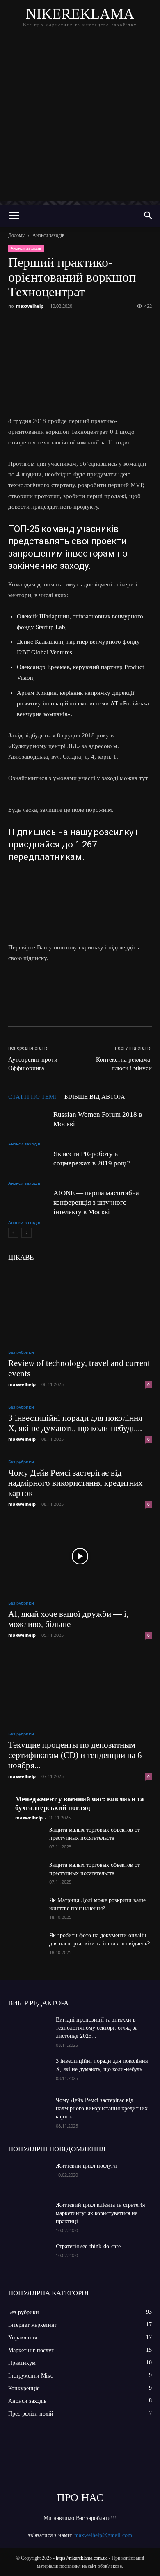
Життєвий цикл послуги (86, 2166)
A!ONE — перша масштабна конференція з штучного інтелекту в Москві (96, 1202)
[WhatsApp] (111, 325)
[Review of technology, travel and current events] (80, 1306)
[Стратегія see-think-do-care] (29, 2257)
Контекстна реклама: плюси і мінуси (124, 1064)
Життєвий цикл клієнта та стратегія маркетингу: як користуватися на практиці (100, 2213)
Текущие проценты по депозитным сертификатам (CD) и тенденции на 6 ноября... (75, 1755)
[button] (14, 216)
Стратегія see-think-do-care (88, 2246)
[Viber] (73, 325)
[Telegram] (92, 325)
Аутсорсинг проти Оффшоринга (33, 1064)
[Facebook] (16, 325)
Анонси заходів (48, 235)
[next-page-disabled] (26, 1233)
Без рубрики (21, 1352)
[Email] (130, 325)
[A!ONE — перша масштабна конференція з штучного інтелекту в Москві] (29, 1202)
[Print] (149, 325)
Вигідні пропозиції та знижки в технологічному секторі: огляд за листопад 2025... (97, 2028)
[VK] (35, 325)
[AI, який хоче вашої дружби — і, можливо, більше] (80, 1556)
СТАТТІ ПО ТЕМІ (32, 1097)
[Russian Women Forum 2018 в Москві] (29, 1124)
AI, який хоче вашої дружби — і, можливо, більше (68, 1619)
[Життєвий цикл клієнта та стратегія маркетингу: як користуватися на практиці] (29, 2215)
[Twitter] (54, 325)
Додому (16, 235)
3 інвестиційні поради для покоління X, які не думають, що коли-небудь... (75, 1423)
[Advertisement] (80, 121)
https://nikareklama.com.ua (82, 2558)
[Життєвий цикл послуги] (29, 2176)
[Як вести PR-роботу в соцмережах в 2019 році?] (29, 1163)
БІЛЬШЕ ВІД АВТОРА (95, 1097)
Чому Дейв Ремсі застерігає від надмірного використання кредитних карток (75, 1483)
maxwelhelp (30, 306)
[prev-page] (13, 1233)
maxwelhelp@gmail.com (103, 2535)
